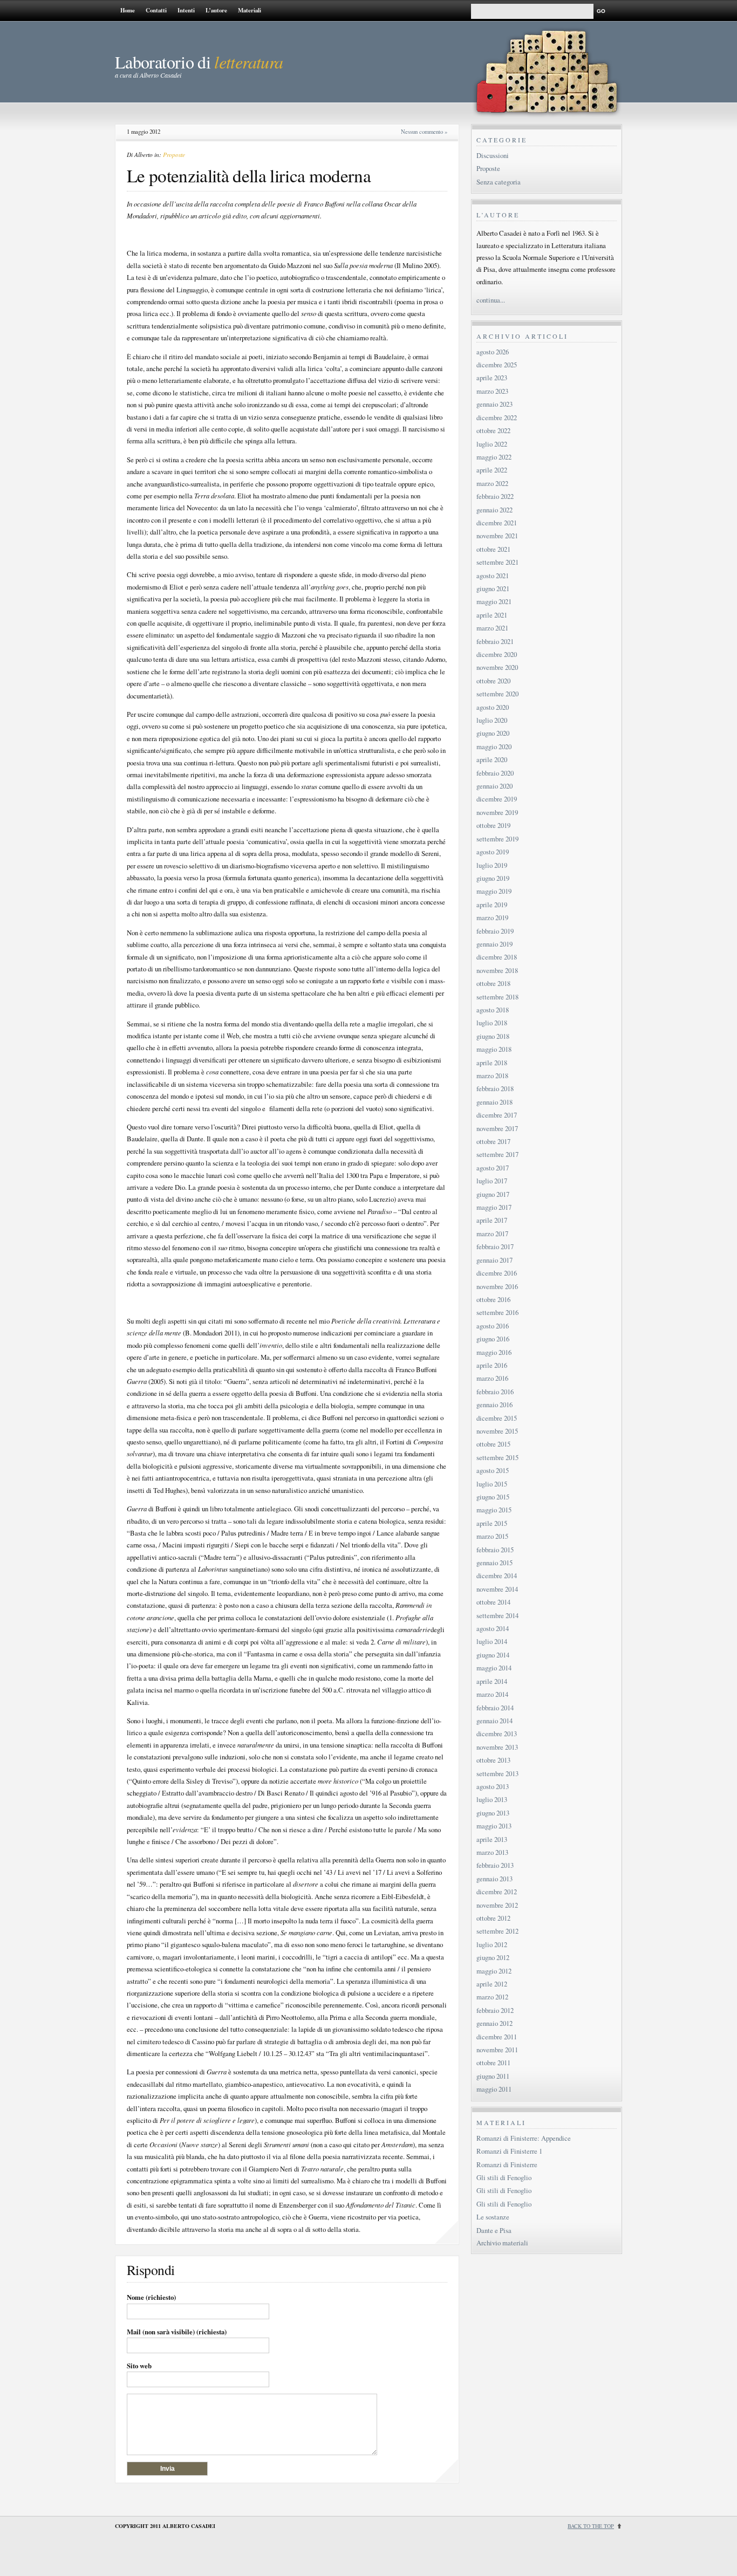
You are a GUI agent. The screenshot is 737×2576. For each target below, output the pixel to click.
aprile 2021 (492, 615)
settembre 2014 (497, 1615)
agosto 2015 (493, 1470)
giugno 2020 (493, 733)
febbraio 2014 (495, 1708)
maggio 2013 (494, 1826)
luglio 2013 (492, 1799)
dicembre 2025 (497, 365)
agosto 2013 (493, 1786)
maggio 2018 (494, 1049)
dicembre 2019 (497, 799)
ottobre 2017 (493, 1141)
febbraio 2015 (495, 1550)
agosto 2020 (493, 707)
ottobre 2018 (493, 983)
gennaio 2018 (494, 1102)
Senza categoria (499, 182)
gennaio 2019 (494, 944)
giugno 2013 (493, 1813)
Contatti (156, 10)
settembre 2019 (497, 839)
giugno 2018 (493, 1036)
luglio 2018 (492, 1023)
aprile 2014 (492, 1681)
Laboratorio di (199, 62)
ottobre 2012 (493, 1918)
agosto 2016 (493, 1326)
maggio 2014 (494, 1668)
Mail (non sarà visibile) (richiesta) (177, 2332)
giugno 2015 (493, 1497)
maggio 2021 (494, 601)
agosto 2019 (493, 852)
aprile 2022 (492, 470)
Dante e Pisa (494, 2230)
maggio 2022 (494, 457)
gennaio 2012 (494, 2023)
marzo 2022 (492, 483)
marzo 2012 (492, 1997)
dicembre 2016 (497, 1273)
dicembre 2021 (497, 523)
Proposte (174, 155)
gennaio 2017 (494, 1260)
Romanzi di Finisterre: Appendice (524, 2138)
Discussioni (493, 155)
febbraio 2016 (495, 1392)
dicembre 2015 (497, 1418)
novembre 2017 (497, 1128)
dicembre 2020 (497, 654)
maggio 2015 (494, 1510)
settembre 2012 (497, 1931)
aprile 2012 (492, 1984)
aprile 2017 (492, 1220)
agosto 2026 (493, 352)
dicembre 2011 (497, 2037)
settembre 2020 (497, 694)
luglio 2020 (492, 720)
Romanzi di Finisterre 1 (509, 2151)
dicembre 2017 (497, 1115)
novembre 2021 (497, 536)
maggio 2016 (494, 1352)
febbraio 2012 (495, 2010)
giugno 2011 (493, 2076)
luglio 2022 (492, 444)
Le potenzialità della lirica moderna (249, 175)
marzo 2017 (492, 1234)
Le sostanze (493, 2217)
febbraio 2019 (495, 931)
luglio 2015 (492, 1484)
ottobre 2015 (493, 1444)
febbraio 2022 (495, 496)
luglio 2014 (492, 1641)
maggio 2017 (494, 1207)
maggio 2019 (494, 891)
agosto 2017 (493, 1168)
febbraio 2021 (495, 641)
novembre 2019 (497, 812)
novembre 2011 (497, 2050)
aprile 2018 (492, 1063)
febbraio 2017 (495, 1246)
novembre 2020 (497, 667)
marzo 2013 (492, 1852)
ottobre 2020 (493, 681)
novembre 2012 (497, 1905)
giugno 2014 (493, 1655)
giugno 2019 (493, 878)
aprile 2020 (492, 759)
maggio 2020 (494, 746)
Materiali (250, 10)
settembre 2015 (497, 1457)
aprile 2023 (492, 378)
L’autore (216, 10)
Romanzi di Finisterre (507, 2164)
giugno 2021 (493, 588)
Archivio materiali (502, 2243)
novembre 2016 (497, 1286)
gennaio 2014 (494, 1721)
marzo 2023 (492, 391)
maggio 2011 (494, 2089)
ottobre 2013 (493, 1760)
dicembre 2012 (497, 1892)
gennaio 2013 (494, 1879)
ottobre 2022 (493, 430)
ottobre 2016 (493, 1299)
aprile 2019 (492, 905)
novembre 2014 (497, 1589)
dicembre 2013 (497, 1734)
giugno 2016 (493, 1339)
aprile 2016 (492, 1365)
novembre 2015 (497, 1431)
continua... (491, 300)
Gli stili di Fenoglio (504, 2177)
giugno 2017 (493, 1194)
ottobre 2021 (493, 549)
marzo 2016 (492, 1378)
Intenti (186, 10)
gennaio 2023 (494, 404)
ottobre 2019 (493, 825)
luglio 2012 (492, 1944)
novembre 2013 (497, 1747)
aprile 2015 (492, 1523)
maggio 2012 (494, 1971)
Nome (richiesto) (151, 2297)
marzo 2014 (492, 1694)
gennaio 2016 (494, 1405)
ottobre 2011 (493, 2063)
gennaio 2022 (494, 510)
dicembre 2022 (497, 417)
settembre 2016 (497, 1312)
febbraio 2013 (495, 1865)
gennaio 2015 (494, 1563)
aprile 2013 (492, 1839)
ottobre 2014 (493, 1602)
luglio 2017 (492, 1181)
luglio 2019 (492, 865)
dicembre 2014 (497, 1575)
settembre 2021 (497, 562)
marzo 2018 (492, 1075)
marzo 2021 (492, 628)
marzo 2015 (492, 1536)
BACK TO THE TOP (591, 2526)
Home (128, 10)
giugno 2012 (493, 1957)
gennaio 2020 (494, 786)
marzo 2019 (492, 917)
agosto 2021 (493, 576)
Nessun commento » (424, 132)
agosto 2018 (493, 1010)
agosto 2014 (493, 1628)
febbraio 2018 (495, 1088)
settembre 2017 (497, 1154)
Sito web (139, 2366)
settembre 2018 (497, 997)
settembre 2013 (497, 1773)
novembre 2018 (497, 970)
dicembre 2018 (497, 957)
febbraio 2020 (495, 773)
